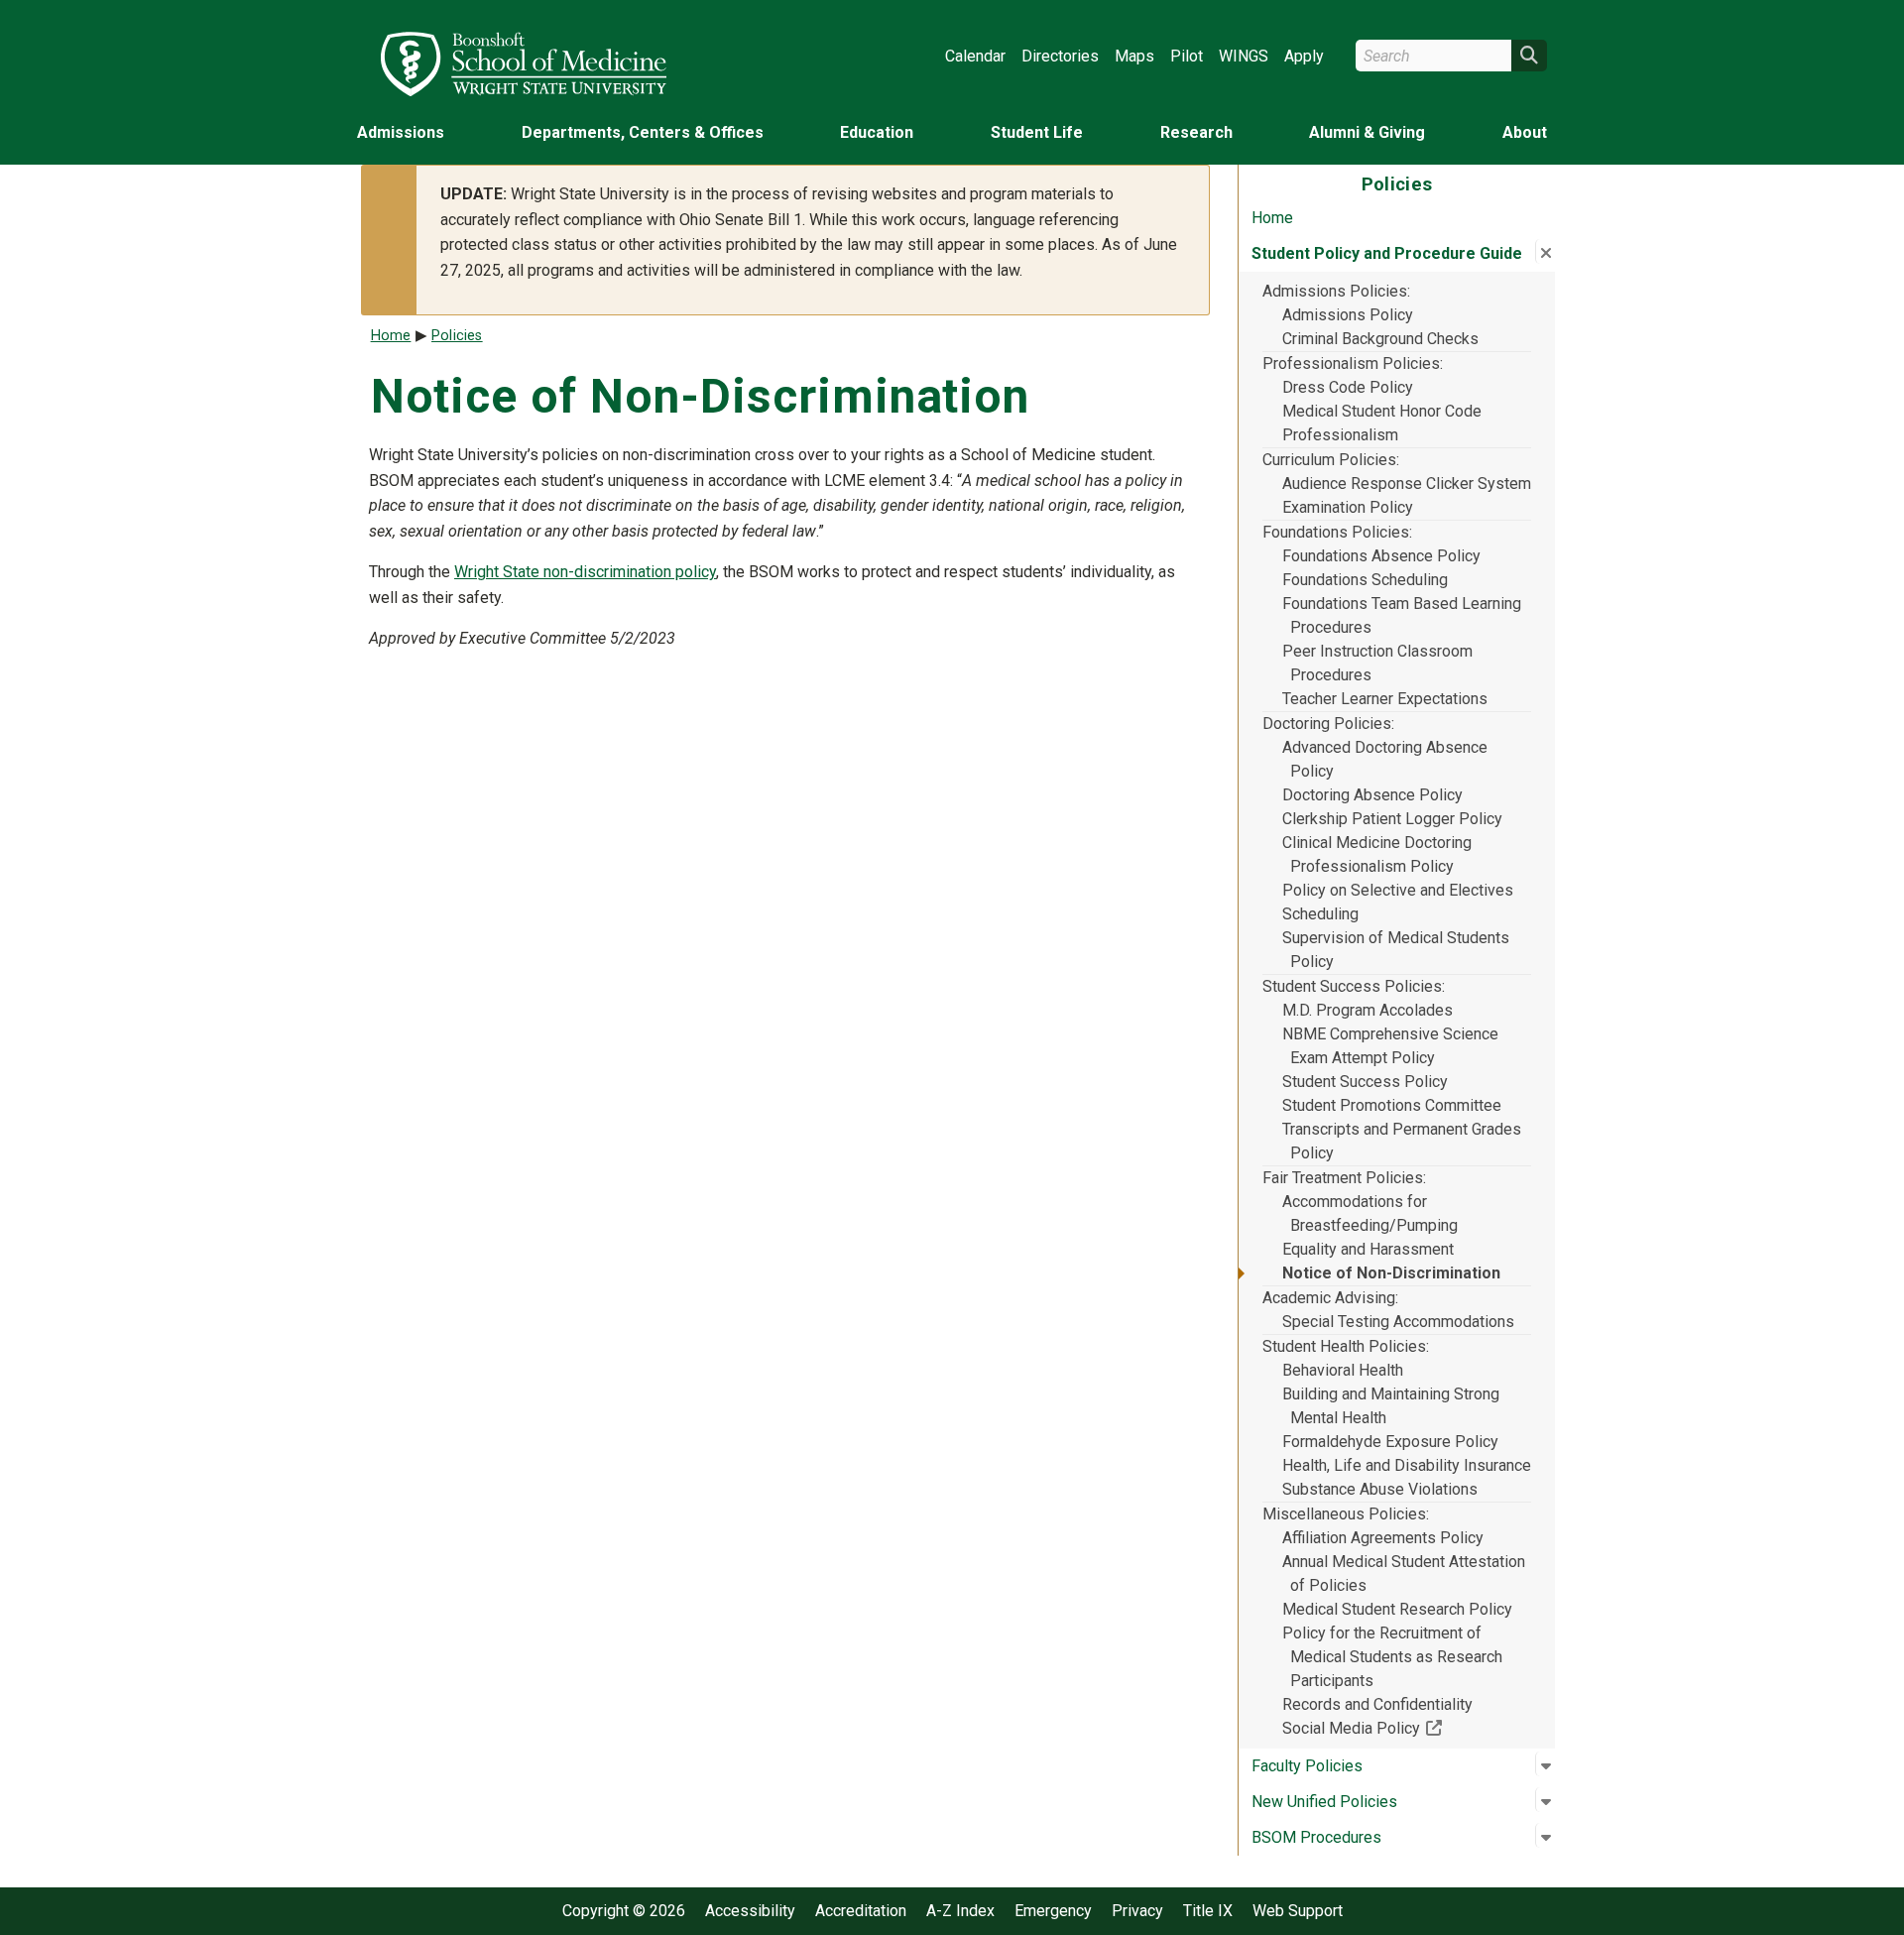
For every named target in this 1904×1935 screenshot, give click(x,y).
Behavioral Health (1343, 1370)
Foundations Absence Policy (1381, 556)
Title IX (1208, 1911)
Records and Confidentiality (1377, 1704)
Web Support (1298, 1911)
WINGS (1244, 56)
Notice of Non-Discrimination (1391, 1273)
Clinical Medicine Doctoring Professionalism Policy (1377, 854)
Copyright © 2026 (624, 1911)
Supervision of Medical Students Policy (1396, 950)
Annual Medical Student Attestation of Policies (1404, 1573)
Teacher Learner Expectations (1385, 699)
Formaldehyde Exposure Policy (1390, 1442)
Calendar (975, 56)
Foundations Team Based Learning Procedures (1402, 615)
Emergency (1053, 1911)
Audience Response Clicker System (1407, 484)
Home (1272, 218)
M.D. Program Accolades (1368, 1010)
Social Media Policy (1407, 1728)
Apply (1304, 56)
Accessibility (750, 1911)
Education (877, 132)
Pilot (1187, 56)
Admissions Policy (1348, 315)
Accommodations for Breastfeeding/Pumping (1370, 1213)
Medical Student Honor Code (1382, 411)
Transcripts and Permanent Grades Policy (1402, 1141)
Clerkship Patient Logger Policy (1392, 819)
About (1525, 132)
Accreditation (861, 1911)
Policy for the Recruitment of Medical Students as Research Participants (1392, 1657)
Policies (457, 336)
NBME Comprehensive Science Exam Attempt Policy (1390, 1046)
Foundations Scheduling (1365, 580)
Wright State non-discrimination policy (585, 572)
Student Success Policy (1365, 1082)
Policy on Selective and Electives (1398, 890)
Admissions (401, 132)
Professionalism (1340, 435)
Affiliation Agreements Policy (1383, 1538)
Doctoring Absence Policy (1372, 795)
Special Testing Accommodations (1398, 1322)
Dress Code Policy (1348, 387)
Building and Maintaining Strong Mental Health (1391, 1406)
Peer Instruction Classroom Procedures (1377, 663)
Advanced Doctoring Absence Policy (1385, 759)
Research (1196, 132)
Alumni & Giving (1367, 132)
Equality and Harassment (1368, 1249)
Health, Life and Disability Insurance (1407, 1465)
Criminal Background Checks (1380, 339)
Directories (1060, 56)
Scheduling (1320, 914)
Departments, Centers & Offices (643, 132)
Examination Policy (1348, 507)
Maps (1134, 56)
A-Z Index (960, 1911)
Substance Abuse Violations (1380, 1489)
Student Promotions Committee (1392, 1105)
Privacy (1137, 1911)
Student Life (1037, 132)
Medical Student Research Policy (1397, 1609)
